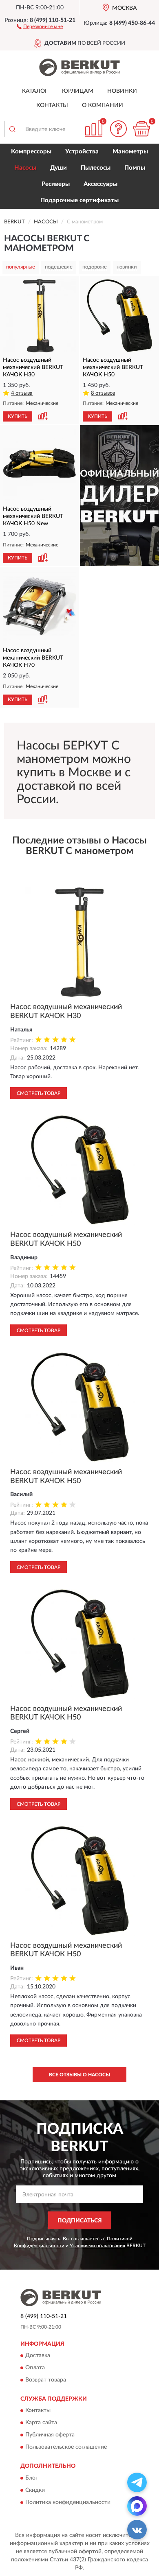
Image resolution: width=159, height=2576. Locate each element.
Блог (32, 2478)
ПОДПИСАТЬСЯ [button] (80, 2221)
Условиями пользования (97, 2246)
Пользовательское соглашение (66, 2447)
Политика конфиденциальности (68, 2502)
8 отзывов (103, 393)
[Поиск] (12, 129)
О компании (103, 105)
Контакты (52, 105)
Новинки (122, 91)
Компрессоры (31, 152)
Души (59, 168)
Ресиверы (56, 184)
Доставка (38, 2355)
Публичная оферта (50, 2435)
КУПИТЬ (18, 416)
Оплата (35, 2368)
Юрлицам (78, 91)
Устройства (82, 152)
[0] (141, 129)
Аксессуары (100, 184)
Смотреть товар (39, 1093)
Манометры (130, 152)
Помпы (135, 168)
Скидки (35, 2490)
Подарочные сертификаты (79, 200)
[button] (40, 26)
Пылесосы (96, 168)
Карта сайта (41, 2423)
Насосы (25, 168)
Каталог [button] (35, 91)
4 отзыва (22, 393)
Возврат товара (46, 2380)
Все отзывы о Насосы (79, 2075)
